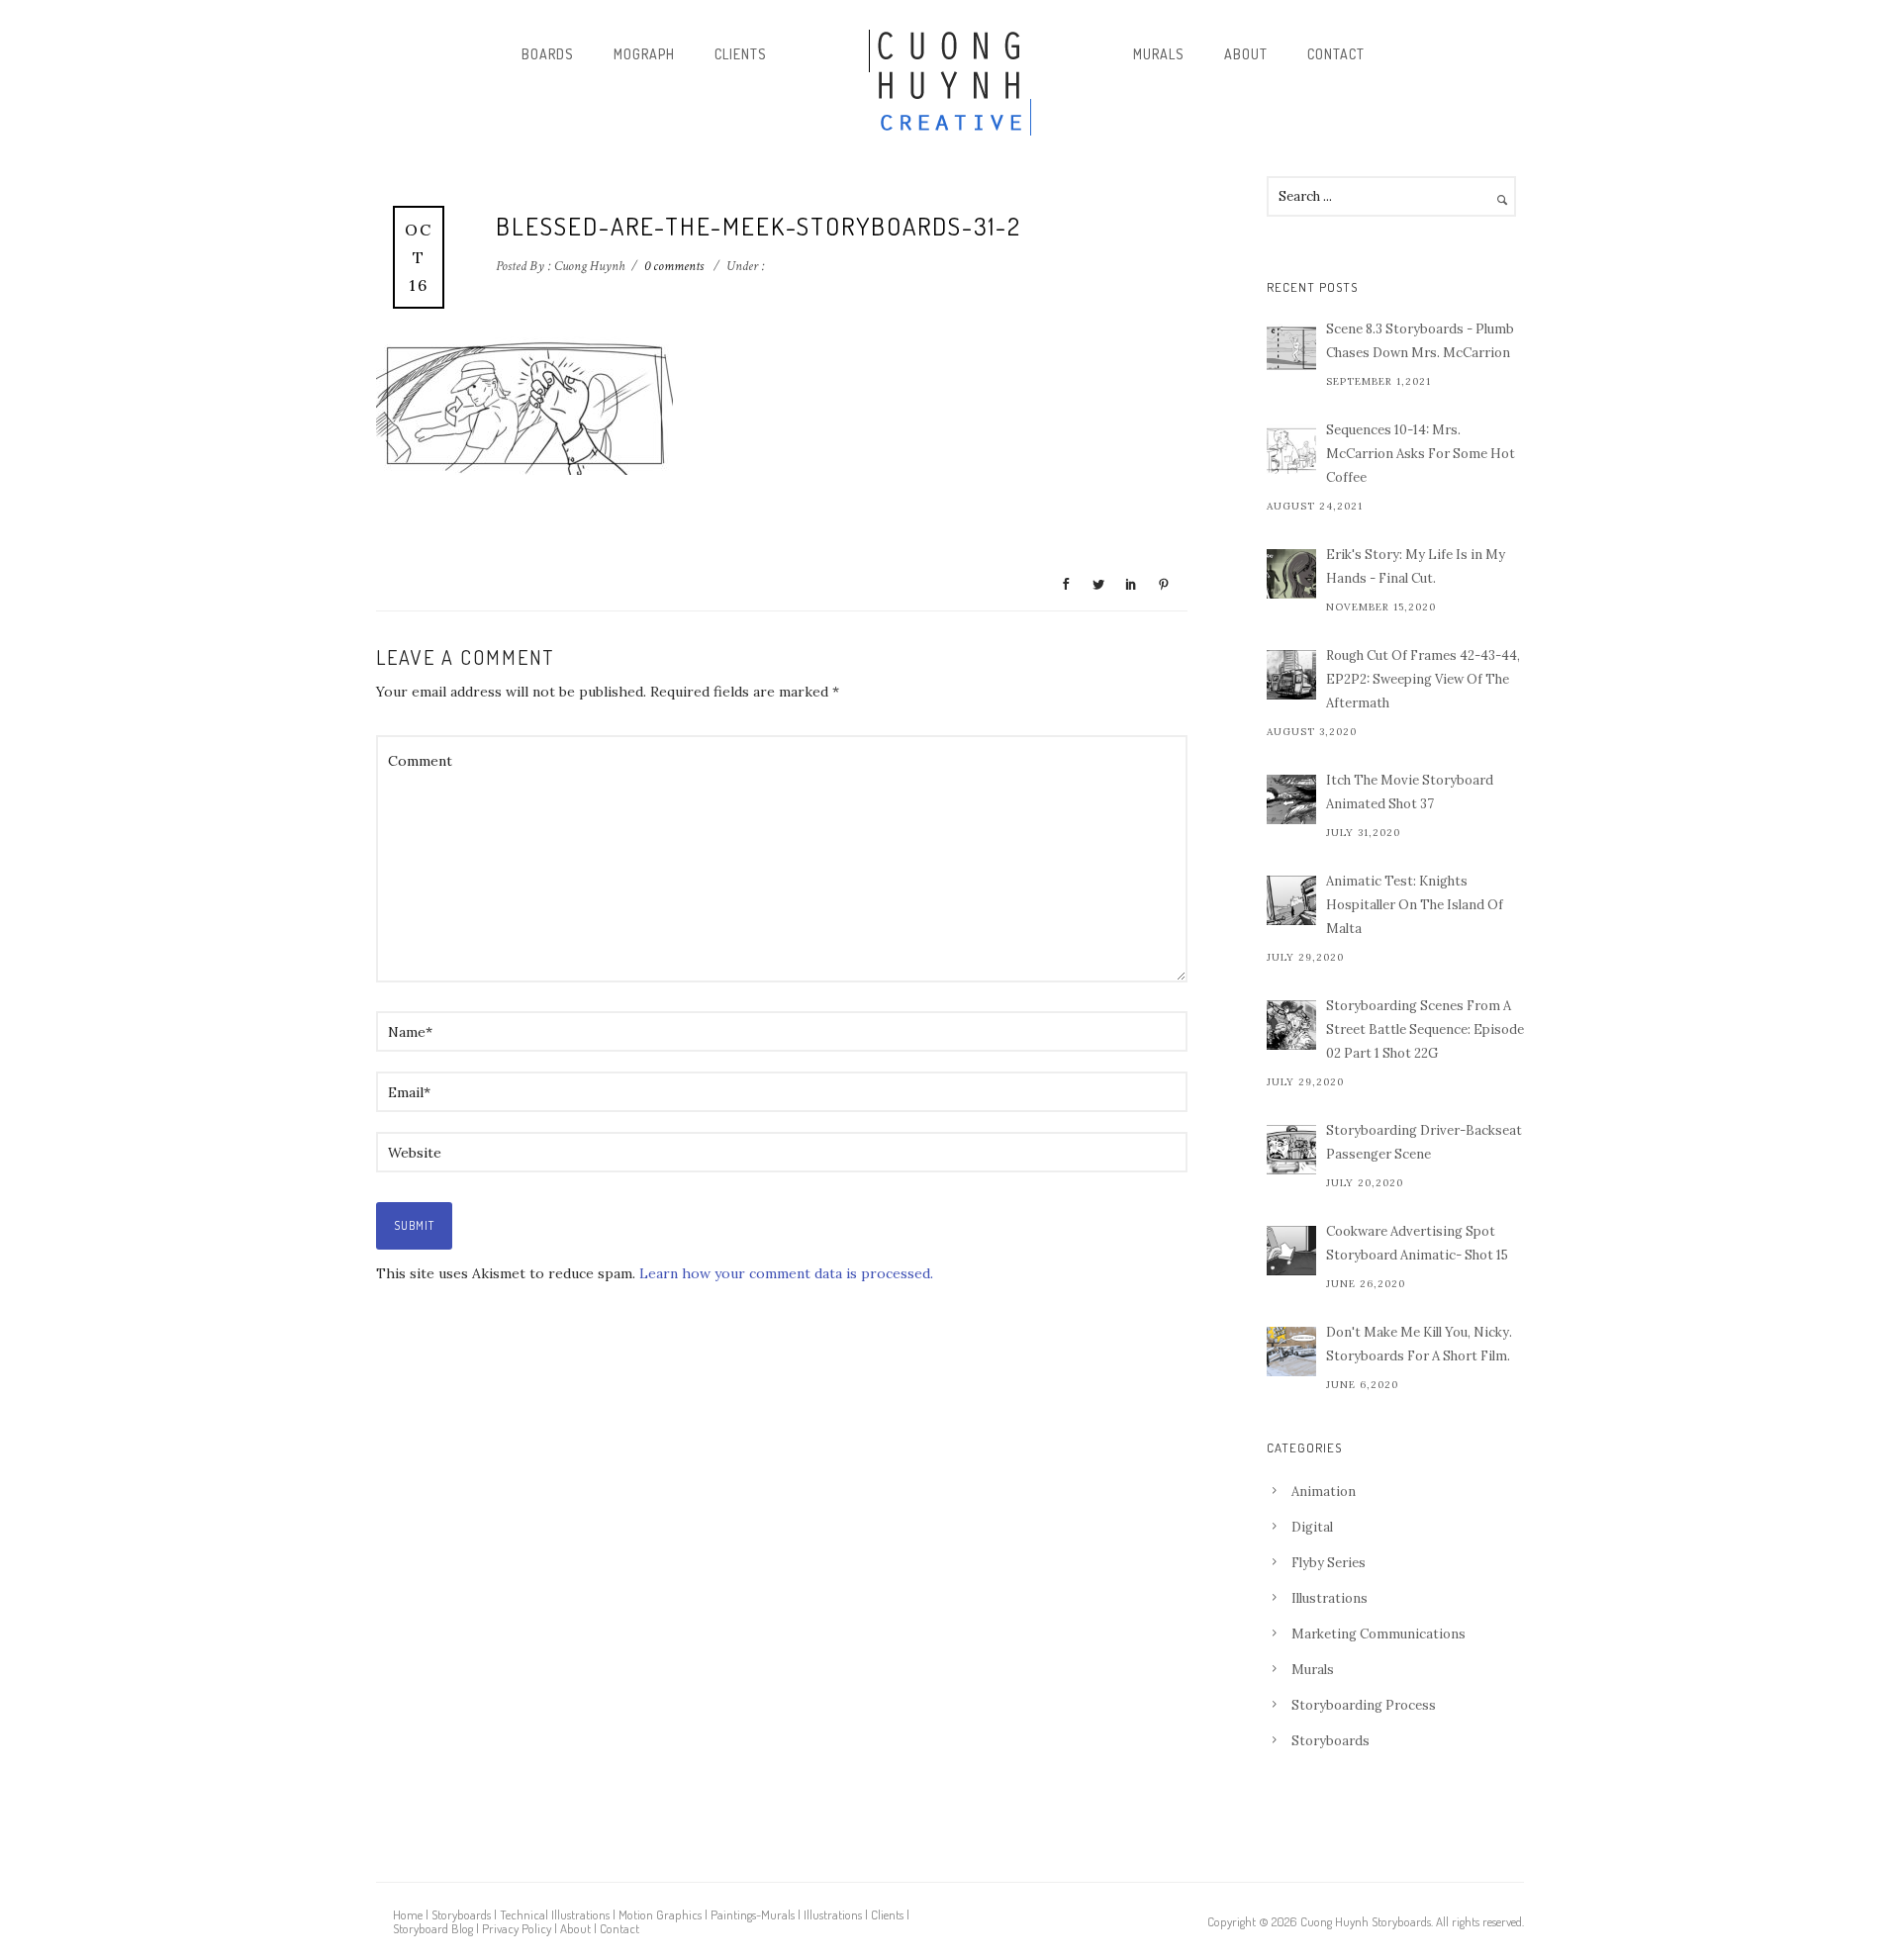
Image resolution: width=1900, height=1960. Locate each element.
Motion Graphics (660, 1914)
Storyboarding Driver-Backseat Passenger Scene (1424, 1142)
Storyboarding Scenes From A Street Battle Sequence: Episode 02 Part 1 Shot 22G (1425, 1029)
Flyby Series (1329, 1563)
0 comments (674, 266)
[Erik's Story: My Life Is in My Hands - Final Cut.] (1291, 574)
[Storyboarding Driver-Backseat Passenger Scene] (1291, 1150)
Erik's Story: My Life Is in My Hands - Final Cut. (1416, 566)
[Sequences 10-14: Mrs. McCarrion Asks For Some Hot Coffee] (1291, 449)
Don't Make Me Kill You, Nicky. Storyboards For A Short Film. (1419, 1344)
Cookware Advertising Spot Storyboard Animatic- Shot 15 (1417, 1243)
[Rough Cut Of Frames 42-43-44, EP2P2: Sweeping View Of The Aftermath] (1291, 675)
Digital (1312, 1527)
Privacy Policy (517, 1928)
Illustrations (1330, 1598)
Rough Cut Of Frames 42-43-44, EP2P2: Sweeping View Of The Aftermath (1423, 679)
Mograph (644, 54)
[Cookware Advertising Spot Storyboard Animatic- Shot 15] (1291, 1251)
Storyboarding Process (1364, 1705)
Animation (1324, 1492)
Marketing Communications (1378, 1634)
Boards (548, 54)
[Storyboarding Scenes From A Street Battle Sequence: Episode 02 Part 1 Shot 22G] (1291, 1025)
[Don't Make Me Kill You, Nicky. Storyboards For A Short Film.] (1291, 1352)
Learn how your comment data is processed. (786, 1273)
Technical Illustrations (555, 1914)
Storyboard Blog (433, 1928)
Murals (1159, 54)
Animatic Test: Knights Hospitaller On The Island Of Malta (1415, 905)
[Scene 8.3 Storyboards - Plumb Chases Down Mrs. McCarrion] (1291, 348)
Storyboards (1330, 1741)
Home (408, 1914)
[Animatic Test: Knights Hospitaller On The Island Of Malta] (1291, 900)
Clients (741, 54)
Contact (1336, 54)
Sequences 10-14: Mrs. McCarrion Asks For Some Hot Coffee (1421, 454)
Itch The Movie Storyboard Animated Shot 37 (1410, 792)
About (1246, 54)
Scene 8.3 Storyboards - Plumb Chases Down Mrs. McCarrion (1420, 341)
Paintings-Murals (753, 1914)
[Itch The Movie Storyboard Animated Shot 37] (1291, 799)
